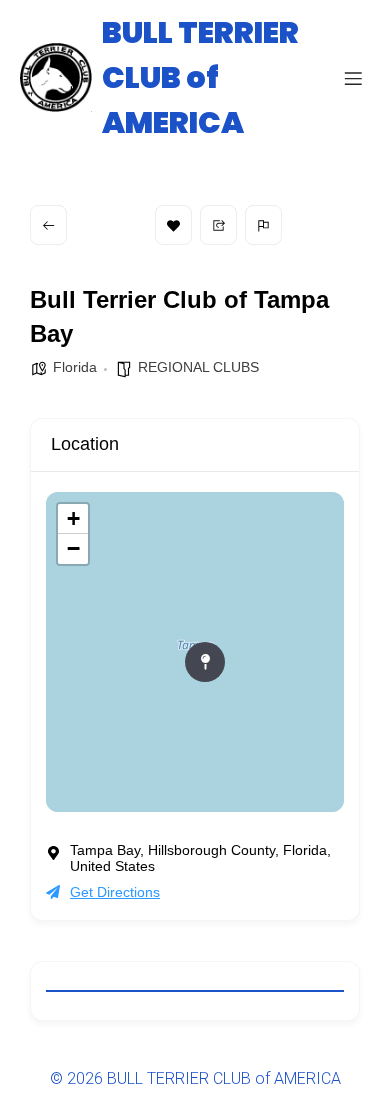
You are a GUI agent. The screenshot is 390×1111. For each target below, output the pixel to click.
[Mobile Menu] (353, 78)
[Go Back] (48, 225)
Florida (75, 367)
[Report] (263, 225)
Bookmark (173, 225)
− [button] (73, 548)
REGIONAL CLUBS (198, 367)
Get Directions (115, 892)
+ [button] (73, 518)
